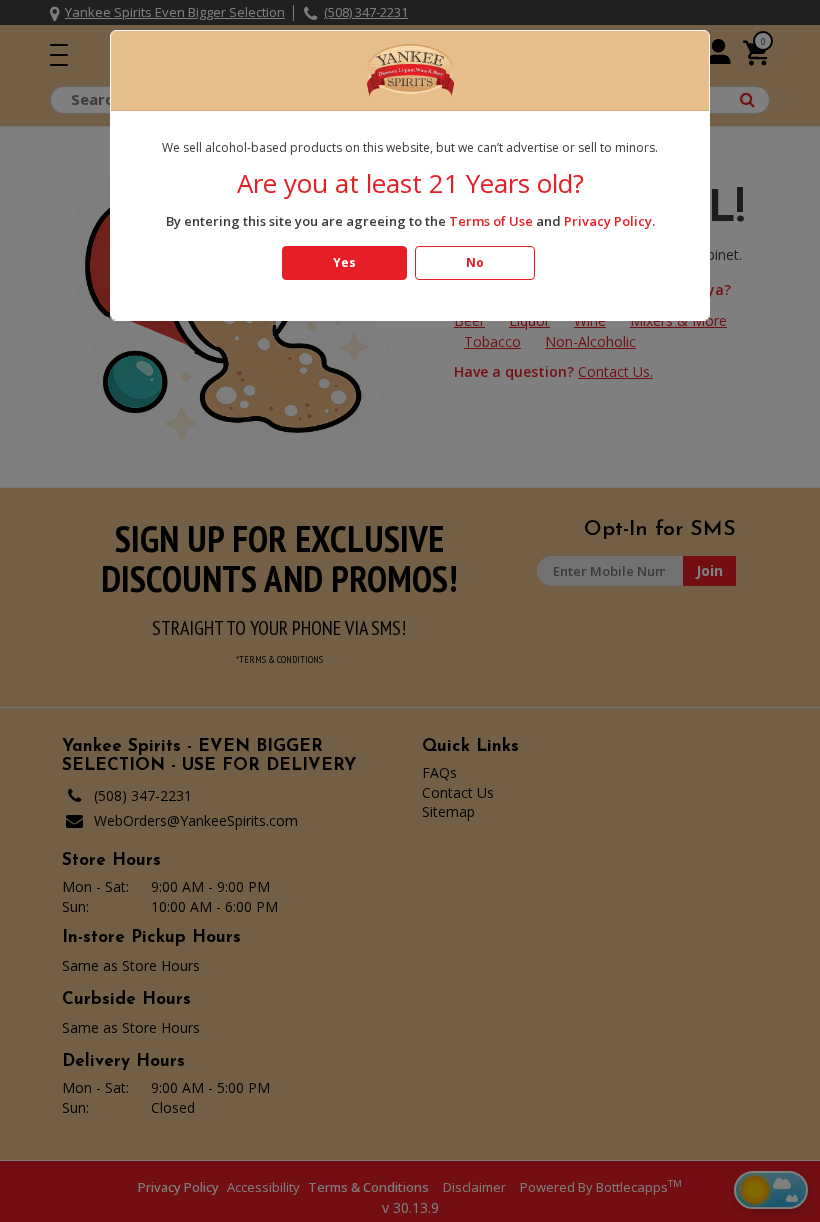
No (475, 262)
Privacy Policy (608, 221)
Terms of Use (491, 221)
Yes (344, 262)
